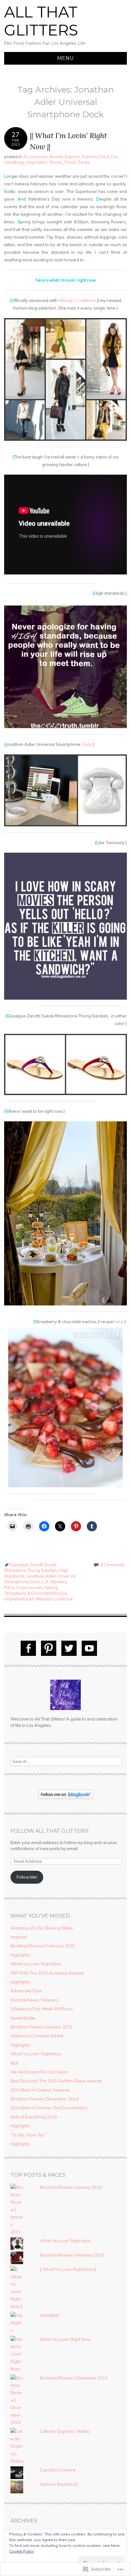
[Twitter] (69, 1648)
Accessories (35, 157)
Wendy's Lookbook (54, 1599)
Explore (72, 157)
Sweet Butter (23, 2018)
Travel (70, 162)
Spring (51, 1587)
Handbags (14, 162)
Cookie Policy (22, 2551)
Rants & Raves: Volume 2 (35, 2000)
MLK (15, 2063)
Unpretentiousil (19, 1599)
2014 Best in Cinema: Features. (41, 2090)
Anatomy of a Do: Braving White (42, 1928)
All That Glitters (41, 21)
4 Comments (113, 1565)
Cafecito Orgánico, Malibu (65, 2431)
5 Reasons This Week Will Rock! (42, 2009)
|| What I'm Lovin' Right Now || (68, 2269)
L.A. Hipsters (54, 1582)
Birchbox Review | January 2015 (41, 2027)
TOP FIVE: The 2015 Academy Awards (47, 1973)
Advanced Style (26, 1991)
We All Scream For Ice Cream (39, 2072)
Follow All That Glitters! (49, 1831)
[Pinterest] (49, 1648)
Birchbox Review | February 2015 (43, 1946)
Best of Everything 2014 (34, 2117)
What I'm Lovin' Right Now (65, 2241)
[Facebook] (28, 1648)
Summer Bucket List (59, 2484)
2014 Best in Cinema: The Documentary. (49, 2108)
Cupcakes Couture (58, 2470)
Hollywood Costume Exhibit (37, 2036)
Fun (114, 157)
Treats (84, 162)
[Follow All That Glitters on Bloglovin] (66, 1797)
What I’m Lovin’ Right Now (36, 1964)
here (119, 1322)
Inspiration (37, 162)
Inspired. (19, 1937)
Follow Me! (27, 1877)
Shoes (56, 162)
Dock (86, 744)
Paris (9, 1587)
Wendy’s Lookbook (77, 300)
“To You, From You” (28, 2135)
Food (104, 157)
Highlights (20, 1955)
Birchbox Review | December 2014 (44, 2099)
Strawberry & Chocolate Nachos (36, 1593)
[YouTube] (89, 1648)
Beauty (56, 157)
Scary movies (29, 1587)
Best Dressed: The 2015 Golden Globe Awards (56, 2081)
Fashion (90, 157)
